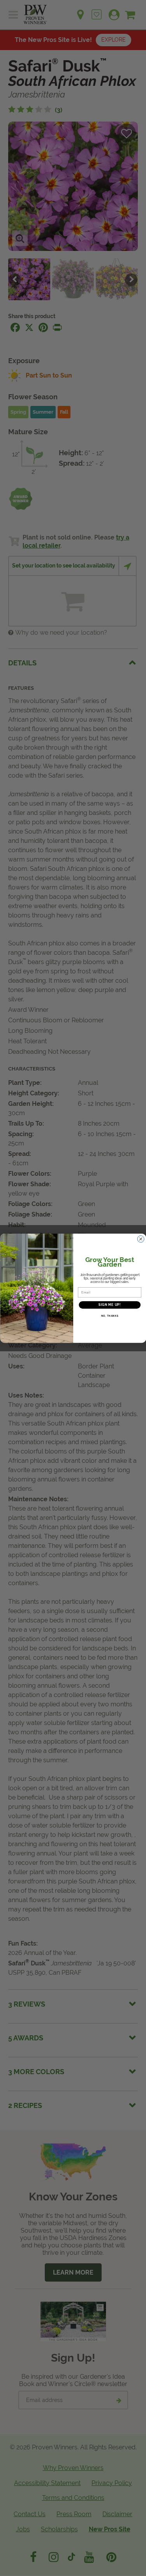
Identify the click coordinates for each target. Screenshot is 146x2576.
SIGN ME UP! (109, 1305)
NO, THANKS (109, 1316)
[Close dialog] (141, 1239)
